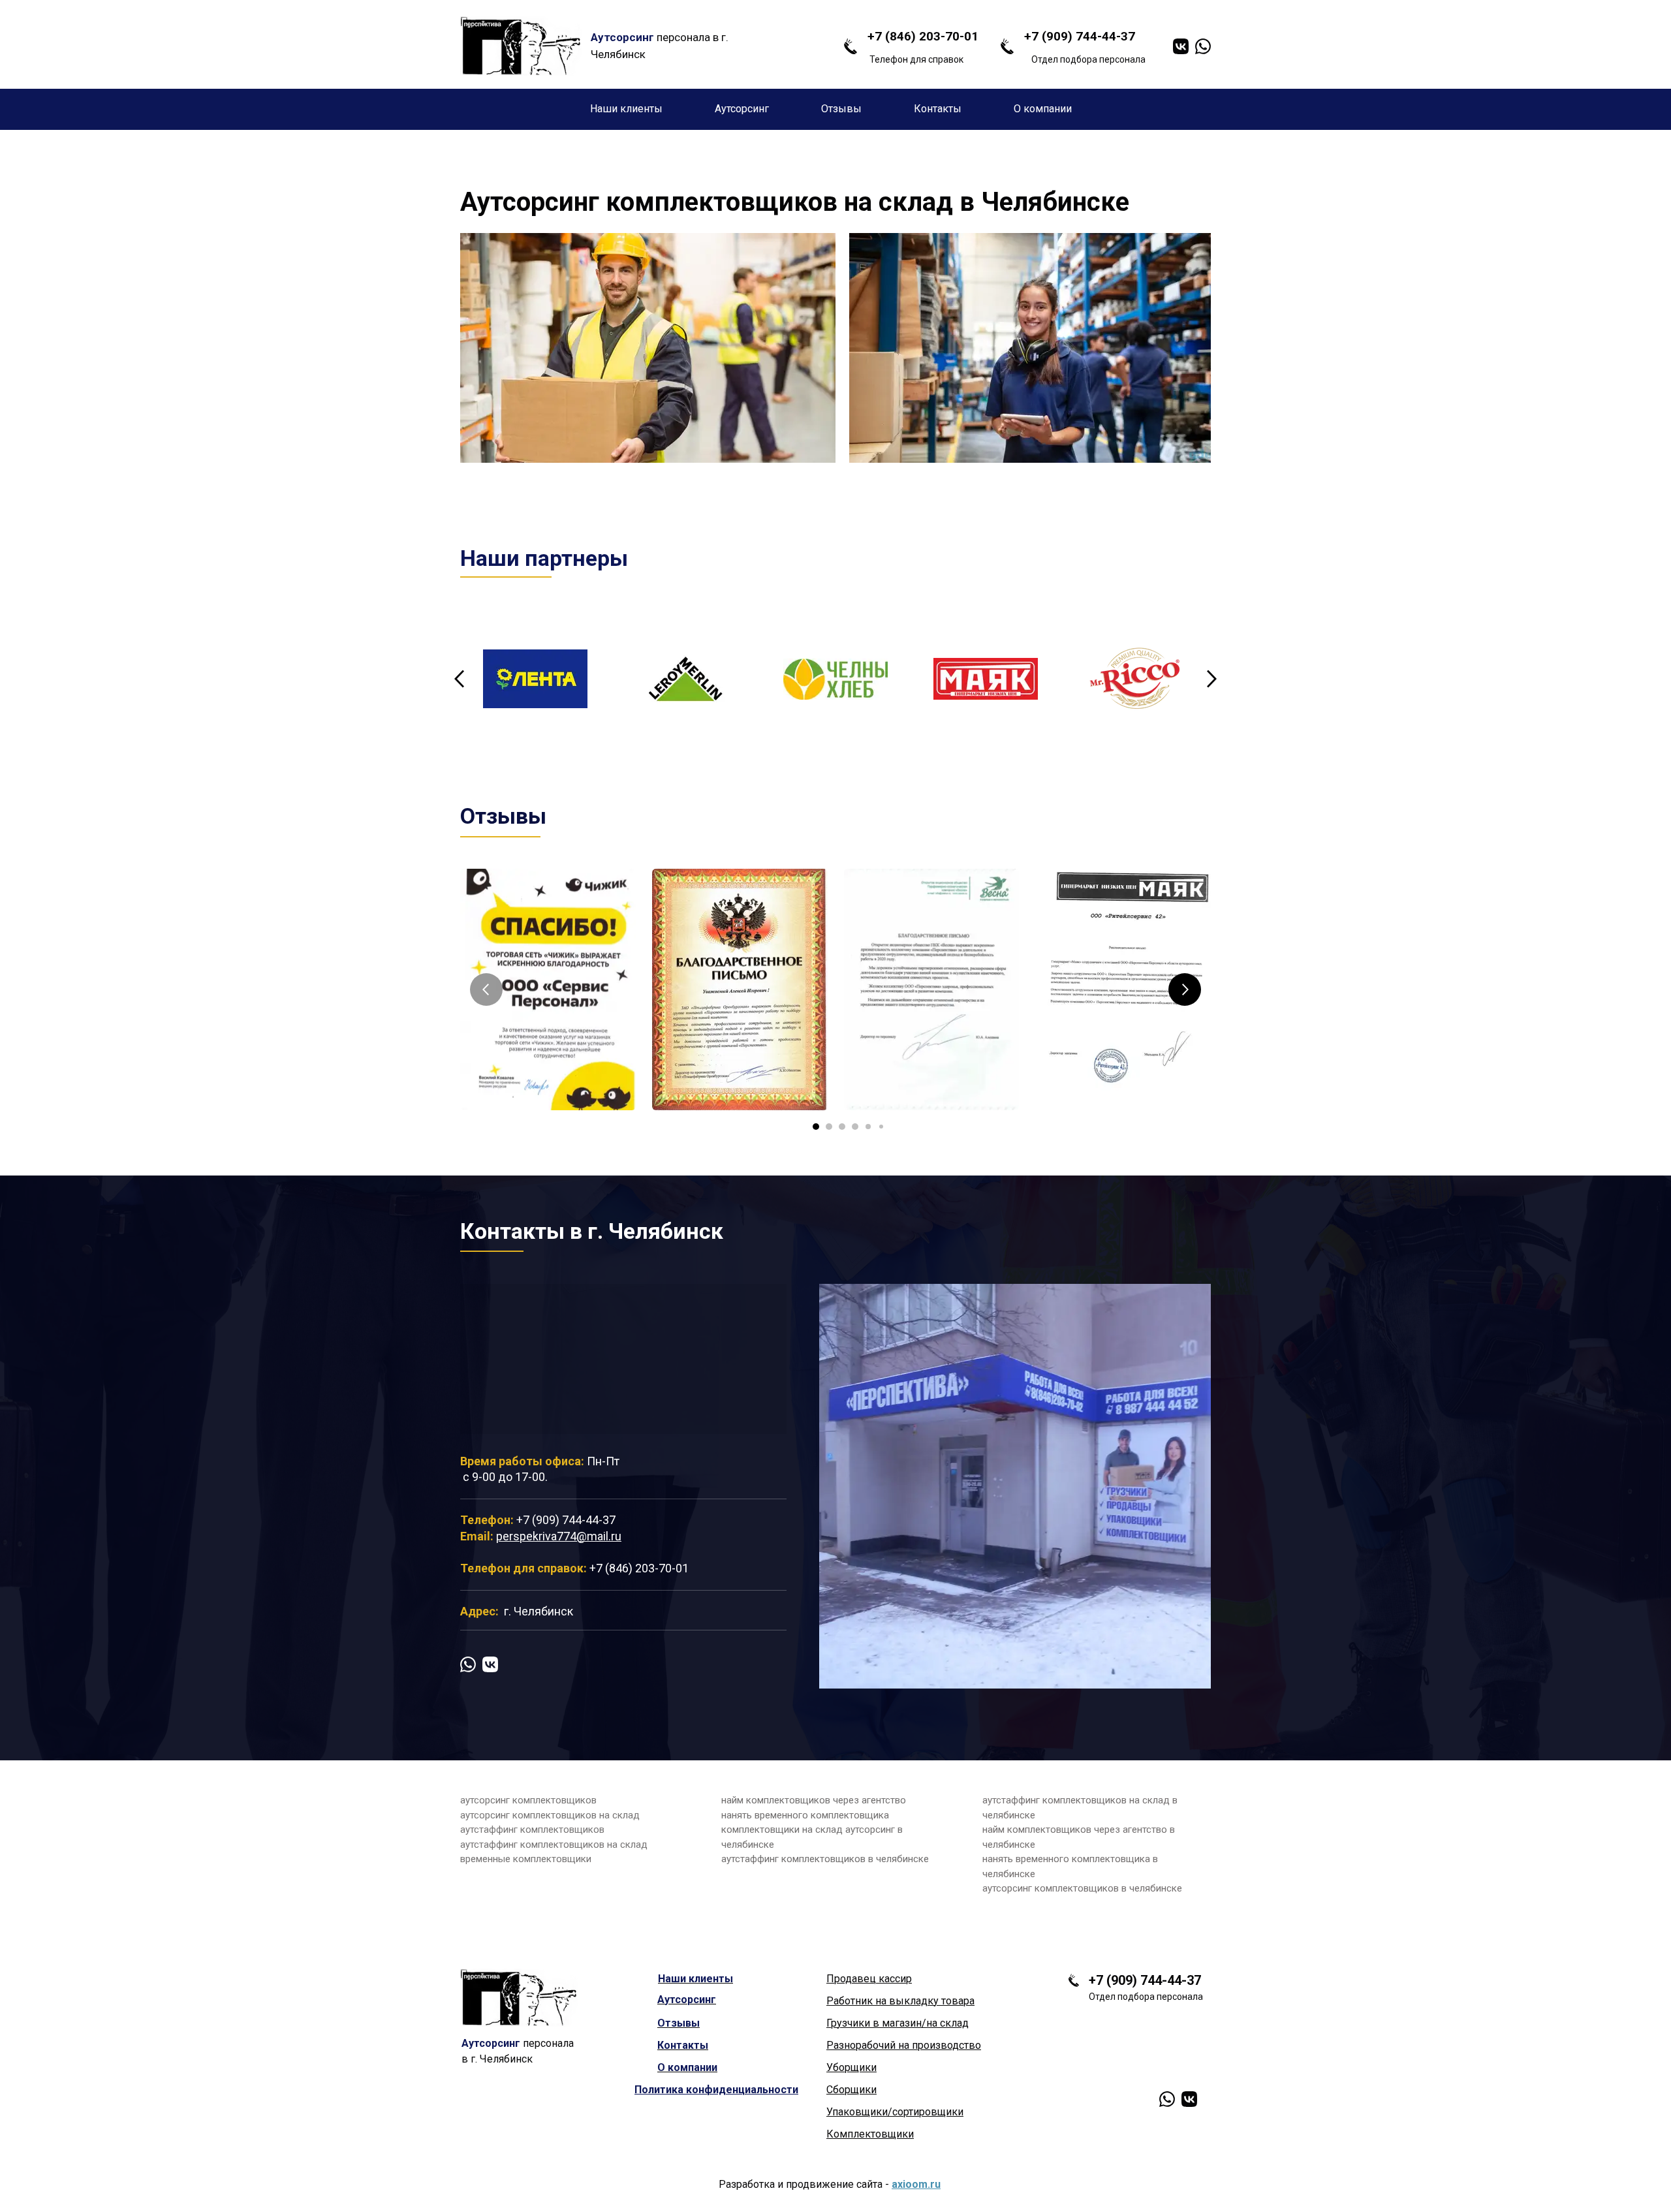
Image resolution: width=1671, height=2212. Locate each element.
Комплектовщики (870, 2134)
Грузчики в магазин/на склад (898, 2023)
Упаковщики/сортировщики (895, 2112)
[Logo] (521, 46)
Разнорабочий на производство (904, 2045)
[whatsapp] (1203, 46)
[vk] (1181, 46)
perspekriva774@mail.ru (559, 1536)
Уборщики (851, 2067)
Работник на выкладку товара (900, 2001)
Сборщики (851, 2090)
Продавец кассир (869, 1979)
